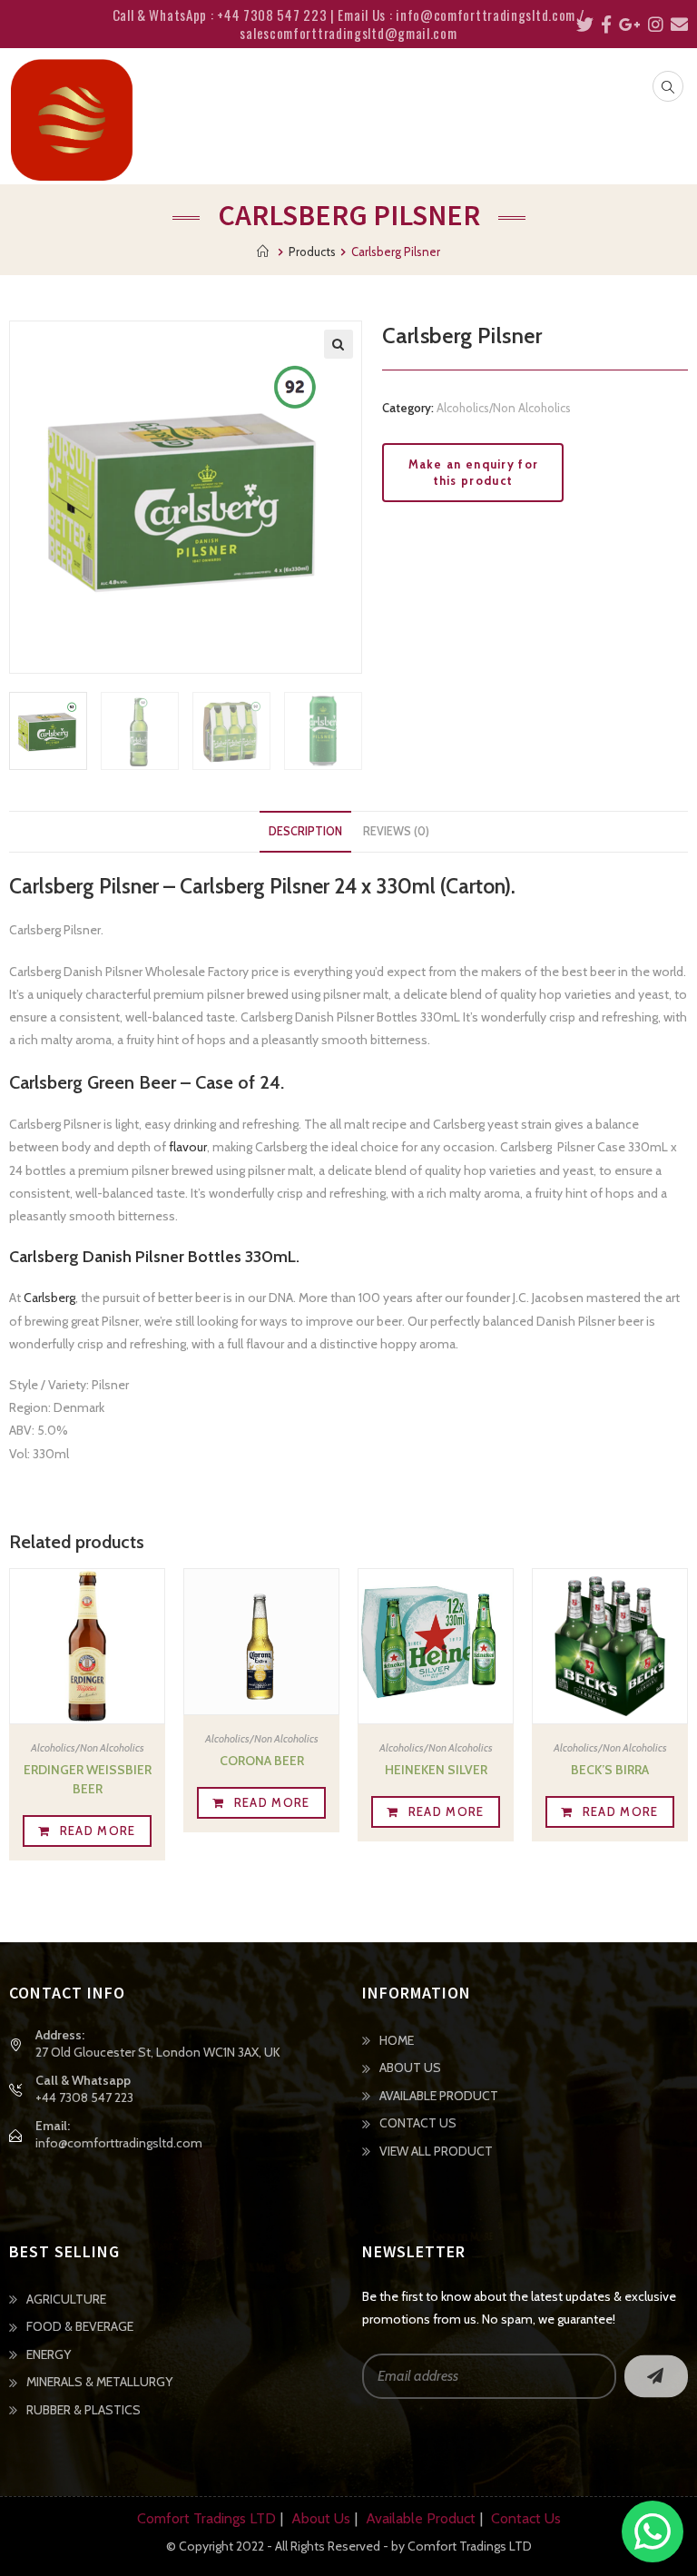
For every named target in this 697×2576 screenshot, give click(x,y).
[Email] (676, 25)
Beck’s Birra (610, 1770)
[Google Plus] (626, 25)
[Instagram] (652, 25)
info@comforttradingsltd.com (119, 2143)
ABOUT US (410, 2068)
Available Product (421, 2518)
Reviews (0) (396, 831)
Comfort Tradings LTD (206, 2518)
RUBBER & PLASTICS (83, 2410)
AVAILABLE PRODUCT (439, 2096)
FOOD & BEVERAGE (80, 2326)
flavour (188, 1147)
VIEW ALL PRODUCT (436, 2151)
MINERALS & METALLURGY (99, 2382)
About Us (321, 2518)
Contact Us (526, 2518)
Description (305, 831)
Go (656, 2376)
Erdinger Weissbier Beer (88, 1779)
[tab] (305, 832)
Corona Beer (262, 1761)
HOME (397, 2040)
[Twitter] (581, 25)
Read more (98, 1831)
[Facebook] (603, 25)
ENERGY (49, 2354)
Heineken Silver (436, 1770)
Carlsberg (49, 1298)
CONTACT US (418, 2123)
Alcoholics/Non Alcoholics (504, 408)
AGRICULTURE (66, 2299)
